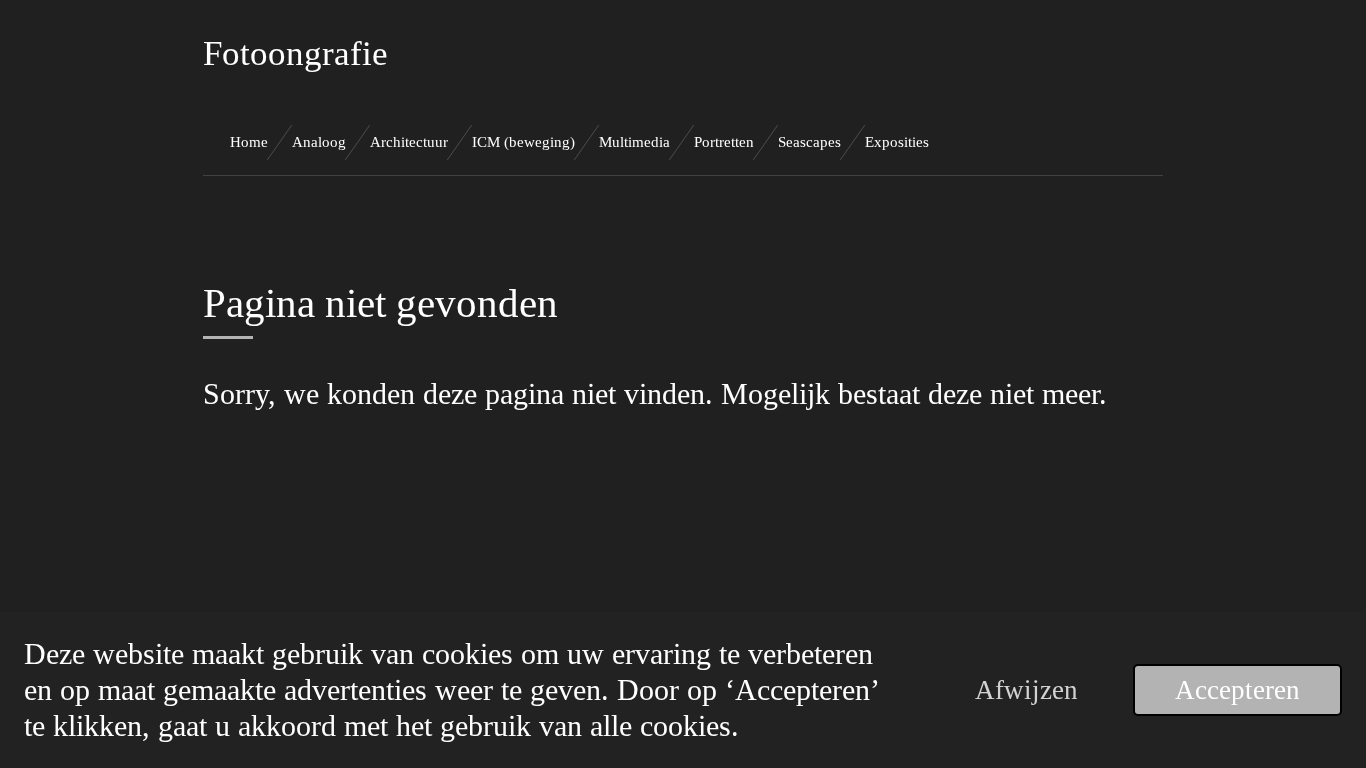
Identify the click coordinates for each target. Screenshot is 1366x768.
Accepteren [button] (1237, 690)
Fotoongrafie (295, 53)
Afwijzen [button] (1026, 690)
